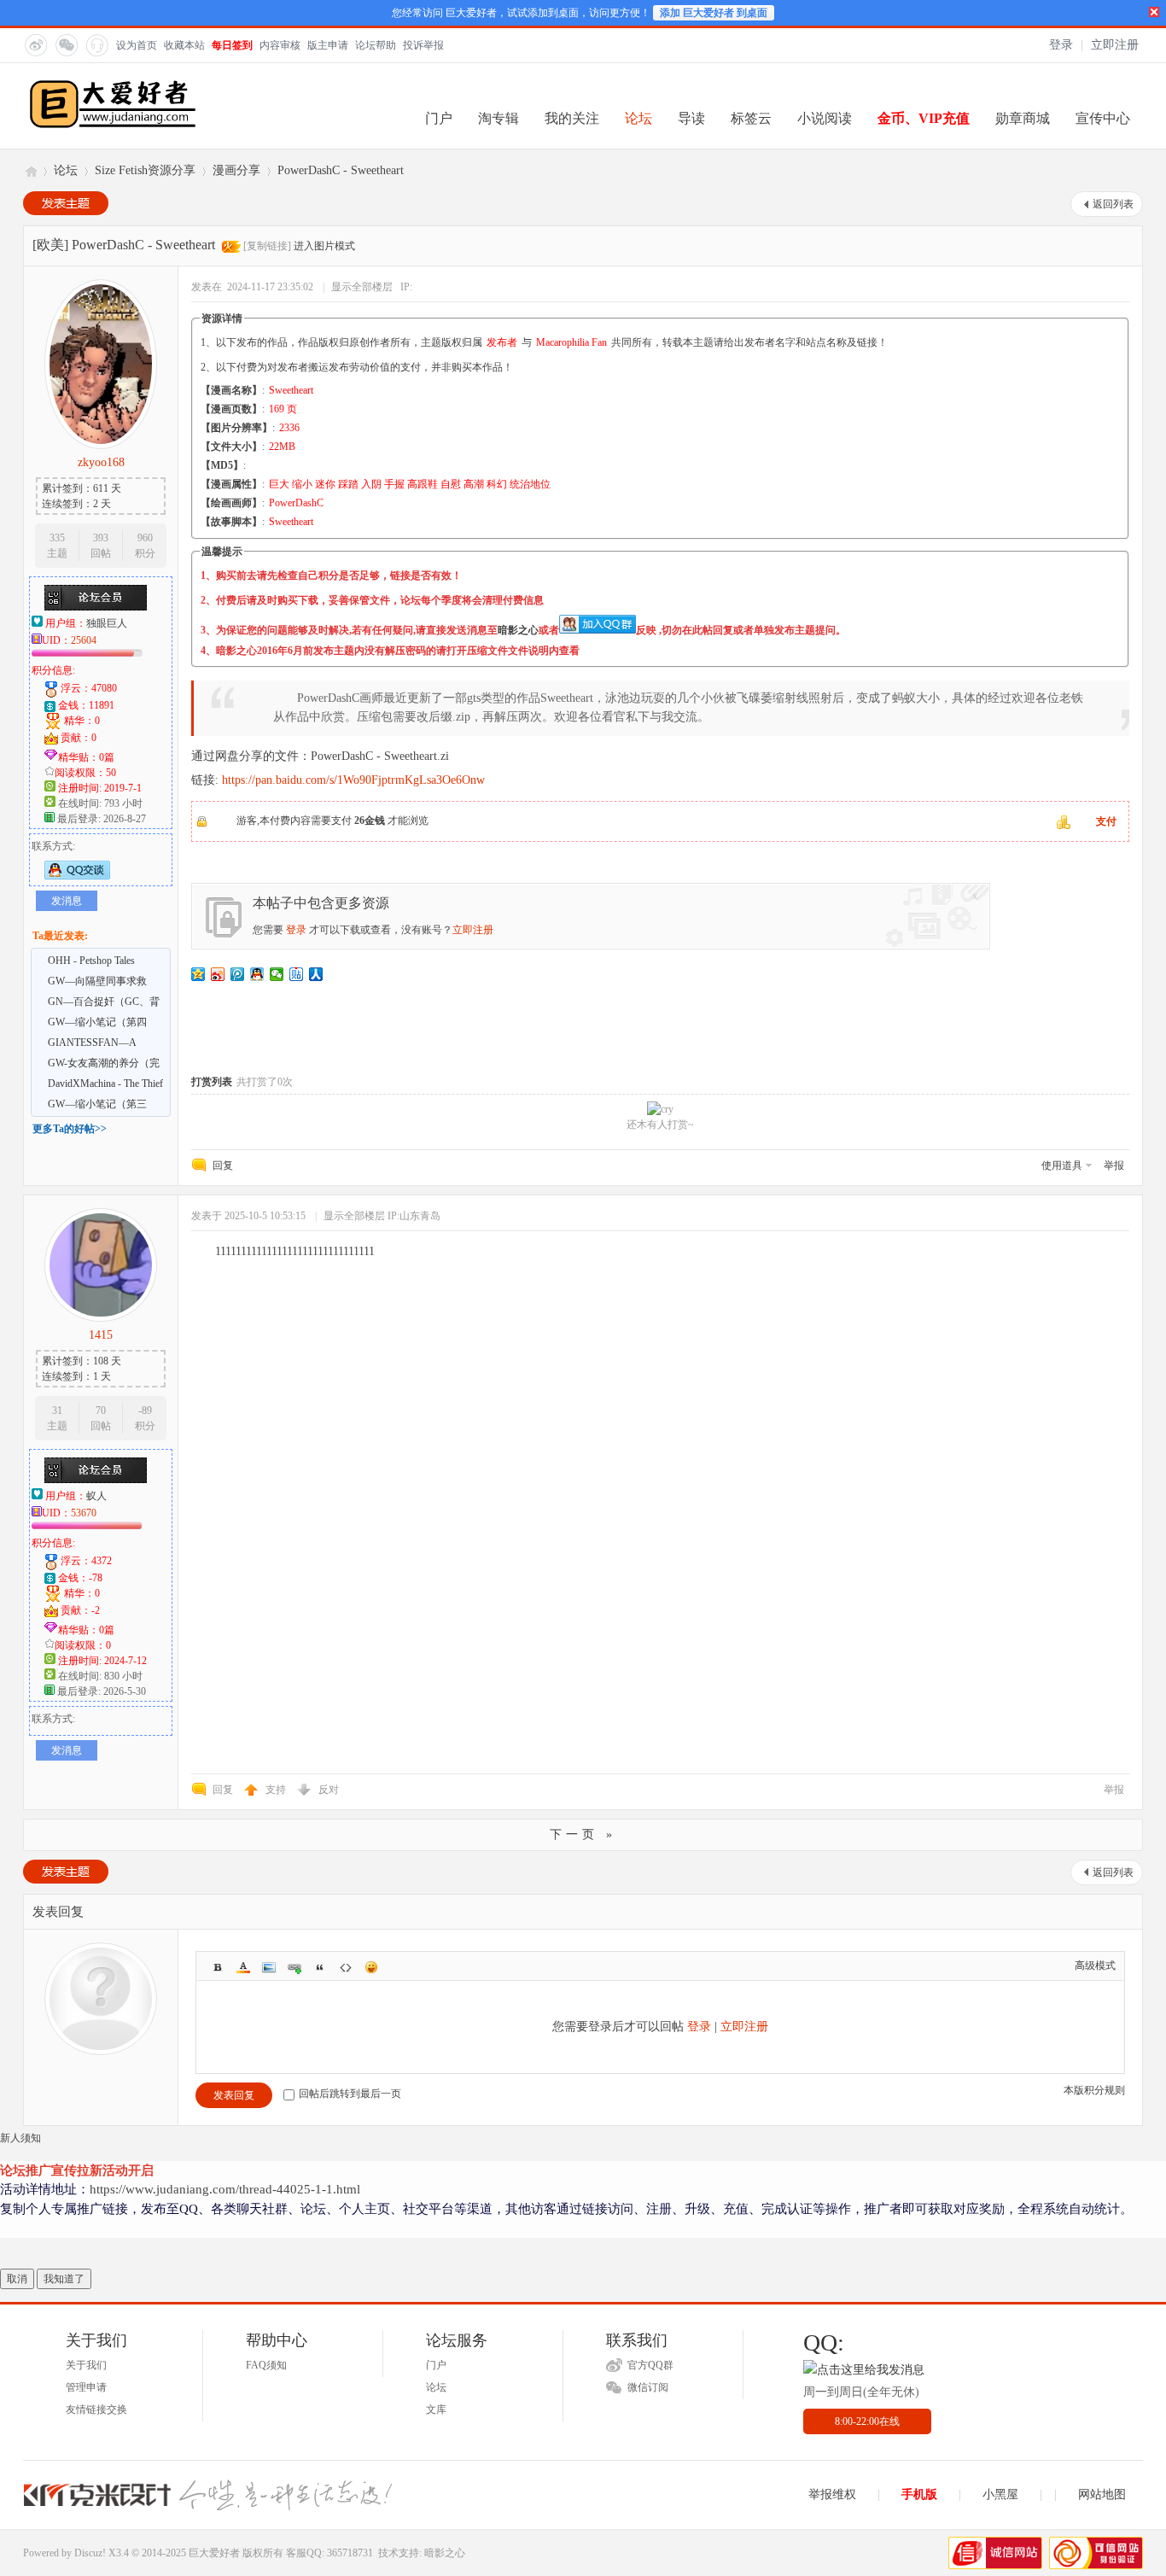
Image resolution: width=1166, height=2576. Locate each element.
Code (346, 1967)
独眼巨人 (107, 623)
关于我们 (86, 2365)
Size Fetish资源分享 (145, 170)
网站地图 (1102, 2494)
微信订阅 (648, 2387)
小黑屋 (1000, 2494)
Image (269, 1967)
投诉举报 (423, 45)
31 (57, 1411)
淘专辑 (498, 118)
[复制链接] (267, 246)
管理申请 (86, 2387)
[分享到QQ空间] (198, 974)
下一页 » (583, 1834)
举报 (1114, 1165)
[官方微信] (66, 44)
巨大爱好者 (30, 170)
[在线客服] (96, 44)
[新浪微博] (35, 44)
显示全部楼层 (362, 287)
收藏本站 (184, 45)
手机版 (919, 2494)
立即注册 (1115, 45)
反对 (329, 1790)
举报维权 (832, 2494)
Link (294, 1967)
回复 (223, 1165)
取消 (17, 2279)
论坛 (638, 118)
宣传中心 (1103, 118)
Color (243, 1967)
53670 (84, 1513)
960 (145, 538)
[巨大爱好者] (113, 126)
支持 (277, 1790)
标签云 (751, 118)
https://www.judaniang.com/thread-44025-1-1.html (225, 2189)
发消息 (67, 901)
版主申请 (328, 45)
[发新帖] (66, 203)
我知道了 (64, 2279)
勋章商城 (1023, 118)
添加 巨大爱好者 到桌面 (714, 13)
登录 (1061, 45)
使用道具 (1062, 1165)
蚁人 (96, 1496)
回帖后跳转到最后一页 (350, 2094)
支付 (1106, 821)
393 (101, 538)
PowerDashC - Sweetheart (341, 170)
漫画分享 (236, 170)
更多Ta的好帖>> (70, 1129)
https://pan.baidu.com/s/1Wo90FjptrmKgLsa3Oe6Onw (353, 780)
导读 (691, 118)
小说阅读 (825, 118)
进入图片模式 (324, 246)
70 (101, 1411)
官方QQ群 (650, 2365)
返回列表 (1113, 204)
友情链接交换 (96, 2410)
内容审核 (280, 45)
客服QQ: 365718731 (329, 2553)
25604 (84, 640)
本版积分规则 (1094, 2090)
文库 (436, 2410)
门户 (439, 118)
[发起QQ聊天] (77, 876)
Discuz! (90, 2553)
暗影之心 (518, 630)
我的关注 (572, 118)
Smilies (371, 1967)
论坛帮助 (376, 45)
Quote (320, 1967)
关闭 (1154, 12)
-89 (145, 1411)
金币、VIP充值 (924, 118)
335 (57, 538)
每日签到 (232, 45)
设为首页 (137, 45)
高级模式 (1095, 1966)
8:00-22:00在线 (867, 2421)
